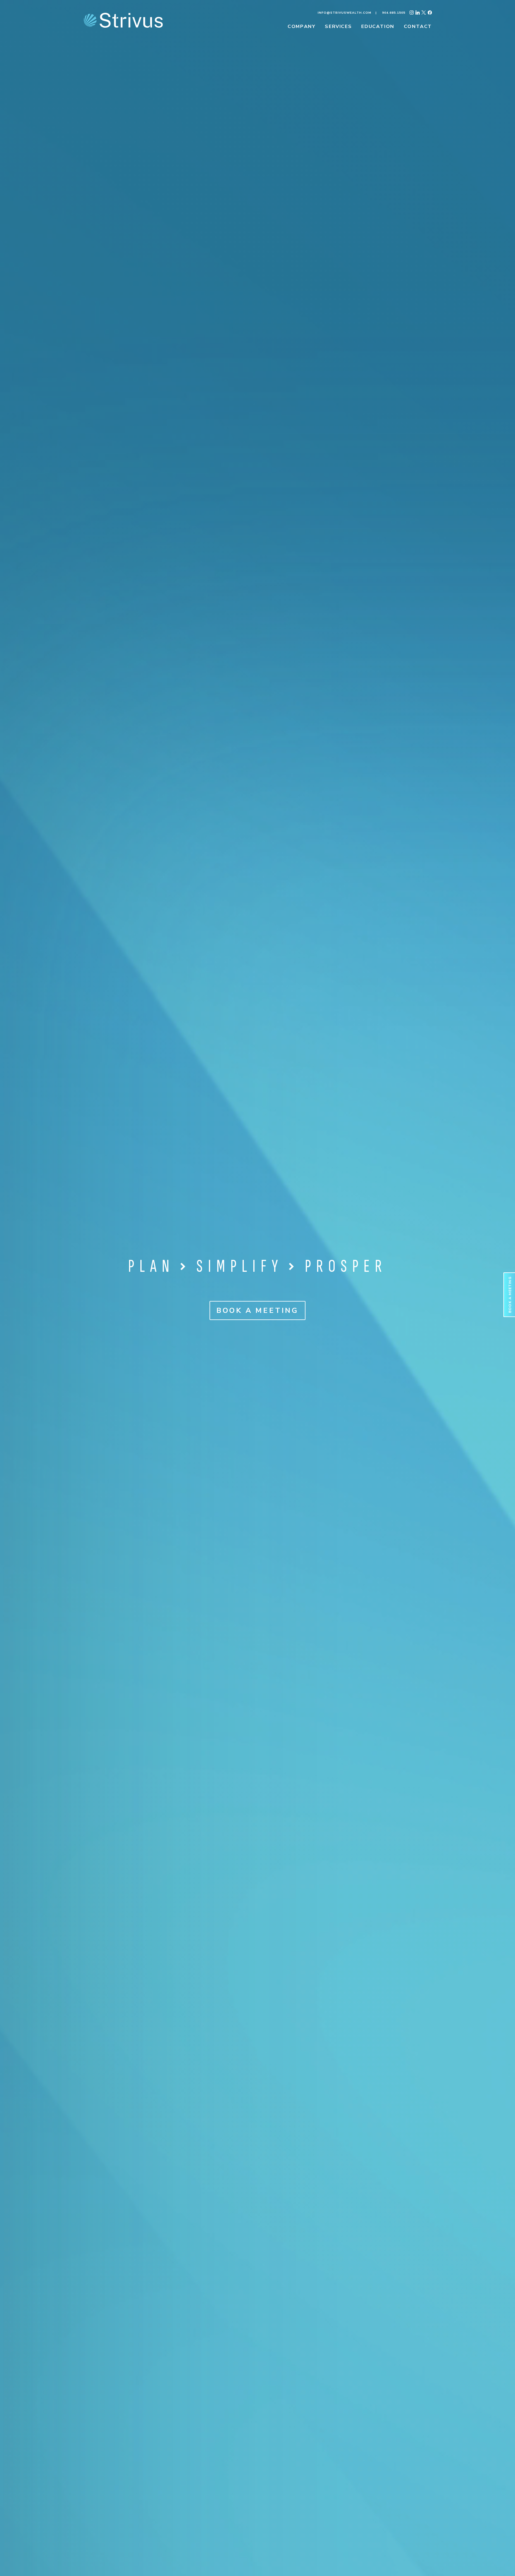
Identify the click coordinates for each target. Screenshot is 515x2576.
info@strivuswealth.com (345, 13)
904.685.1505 (394, 13)
